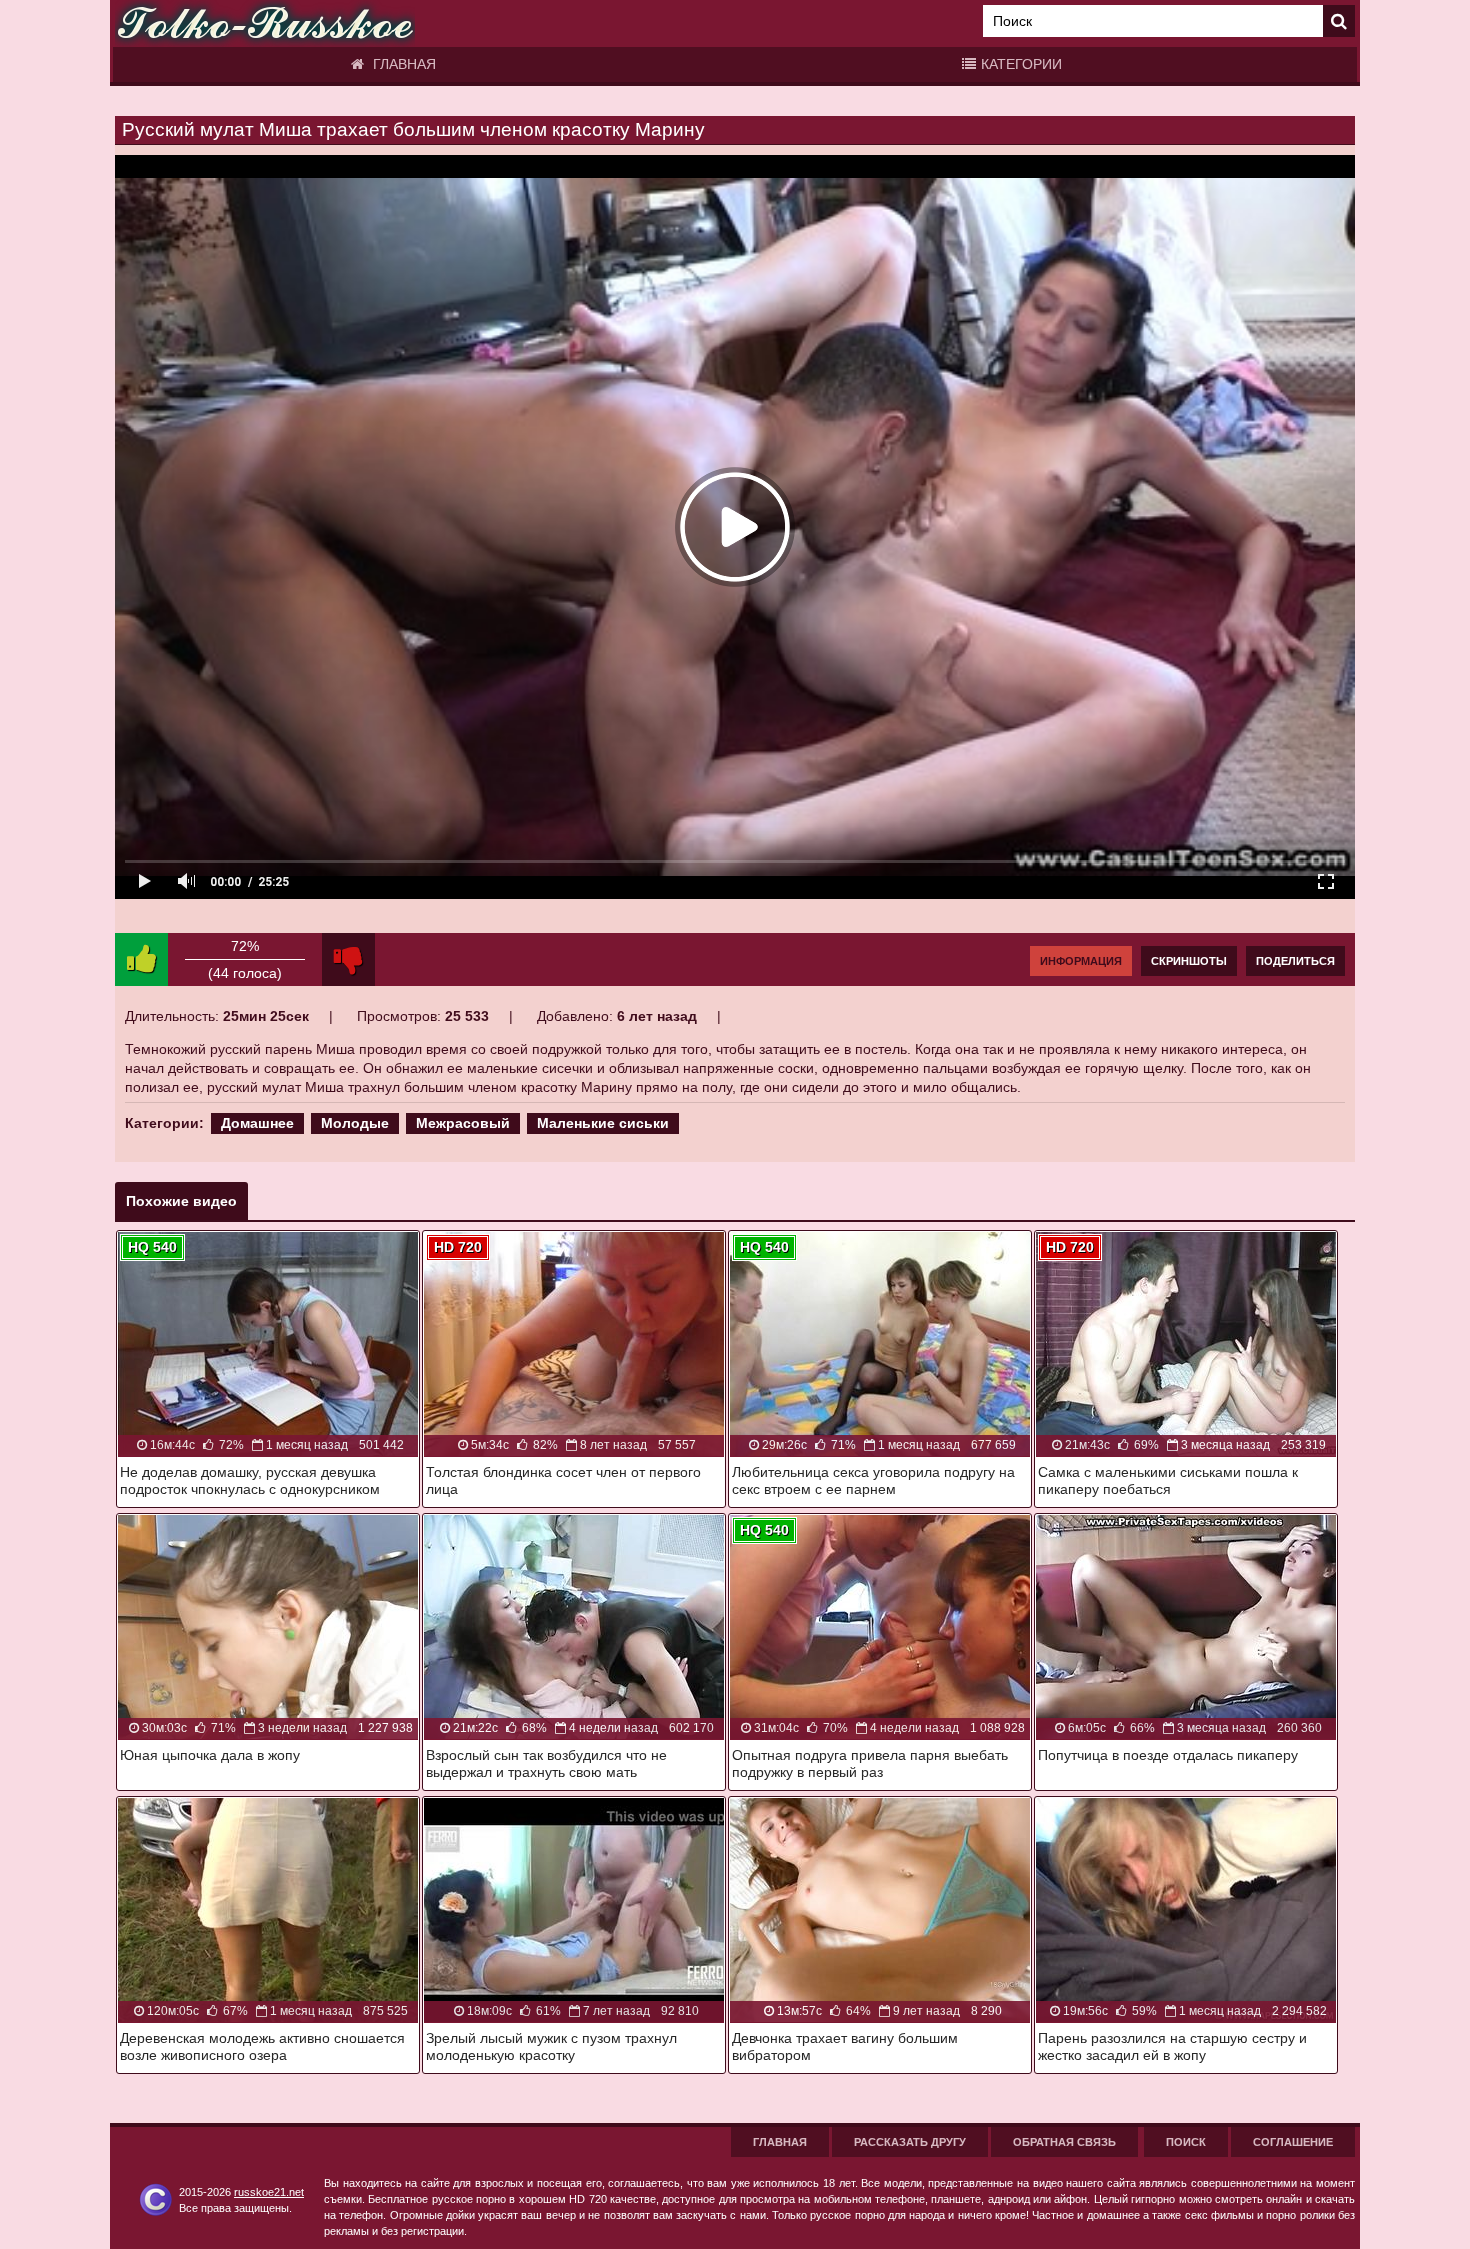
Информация (1081, 961)
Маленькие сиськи (603, 1123)
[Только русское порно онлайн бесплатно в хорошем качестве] (265, 23)
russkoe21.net (269, 2192)
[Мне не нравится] (348, 959)
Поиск (1186, 2142)
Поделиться (1295, 961)
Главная (402, 64)
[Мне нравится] (141, 959)
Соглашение (1293, 2142)
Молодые (355, 1123)
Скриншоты (1189, 961)
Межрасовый (463, 1123)
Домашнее (257, 1123)
